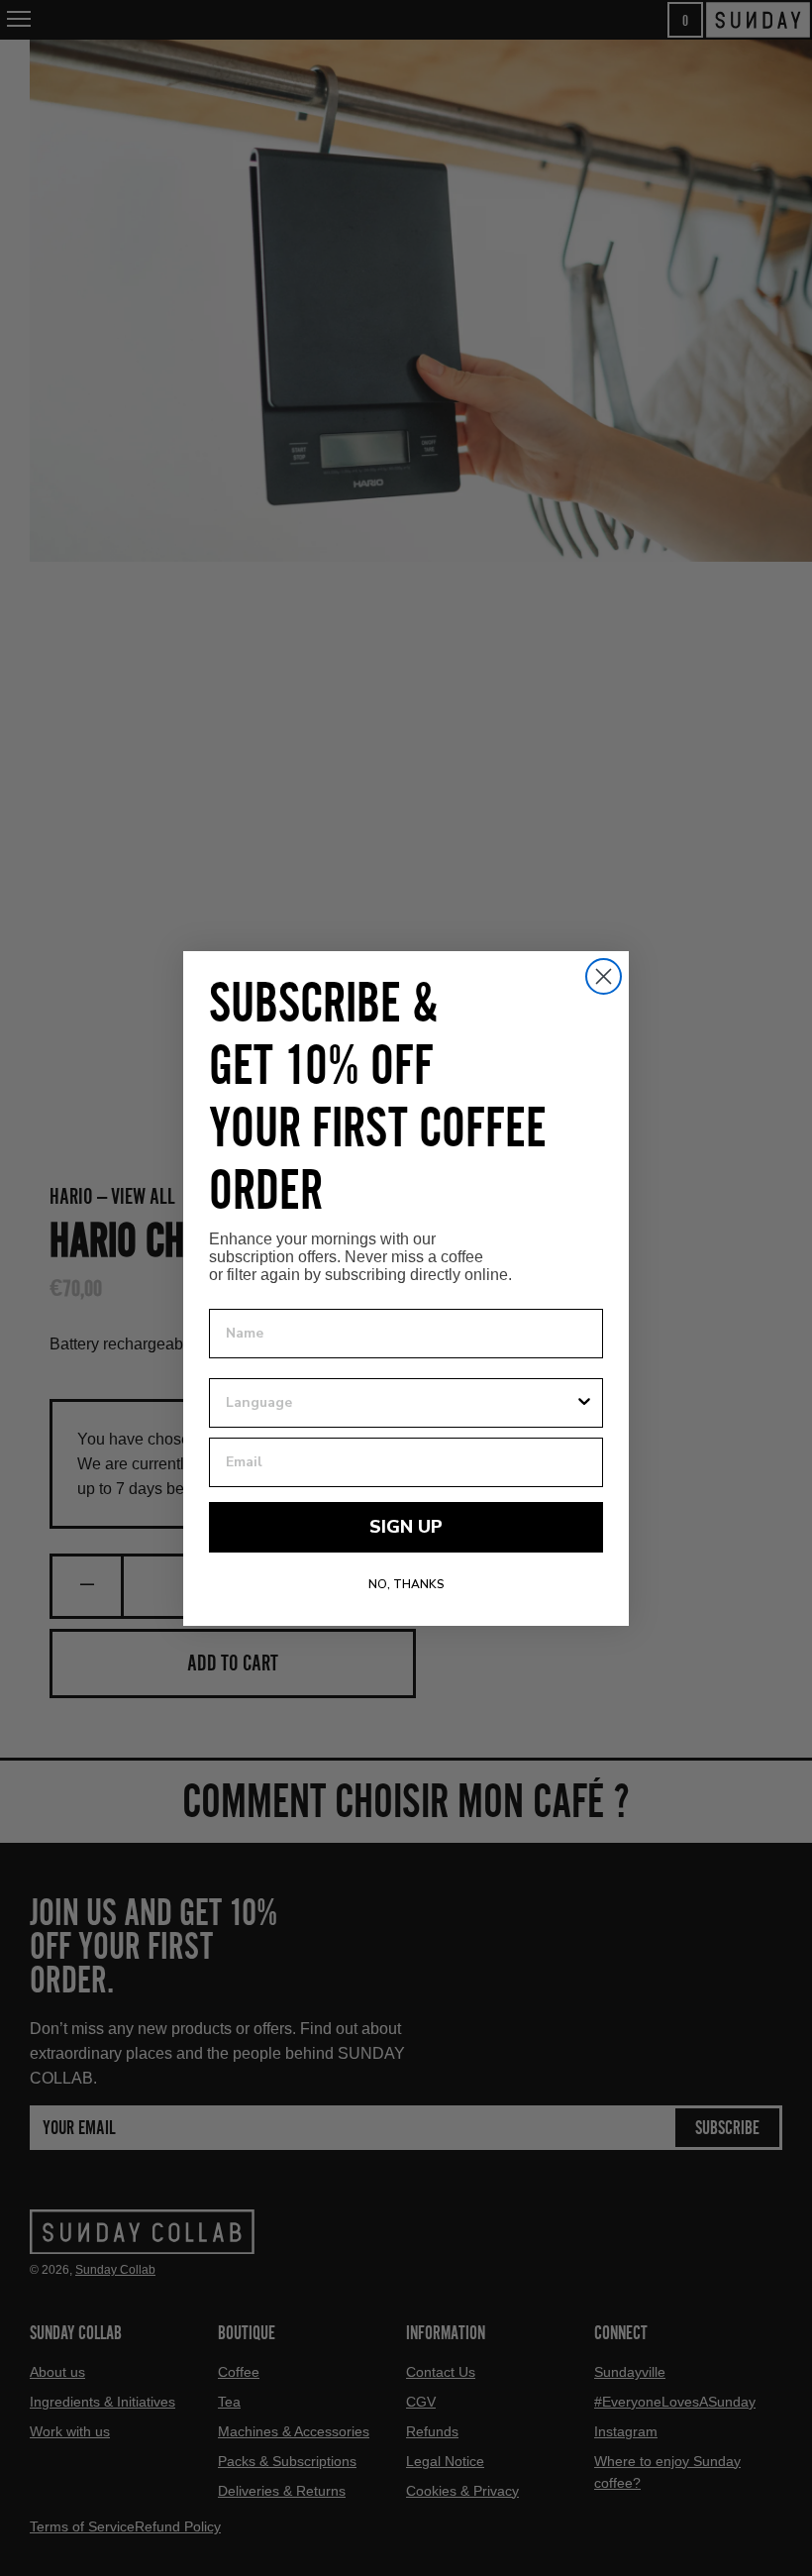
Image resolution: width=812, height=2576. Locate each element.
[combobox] (400, 1403)
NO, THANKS (406, 1584)
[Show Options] (584, 1403)
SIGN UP (406, 1527)
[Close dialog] (604, 976)
